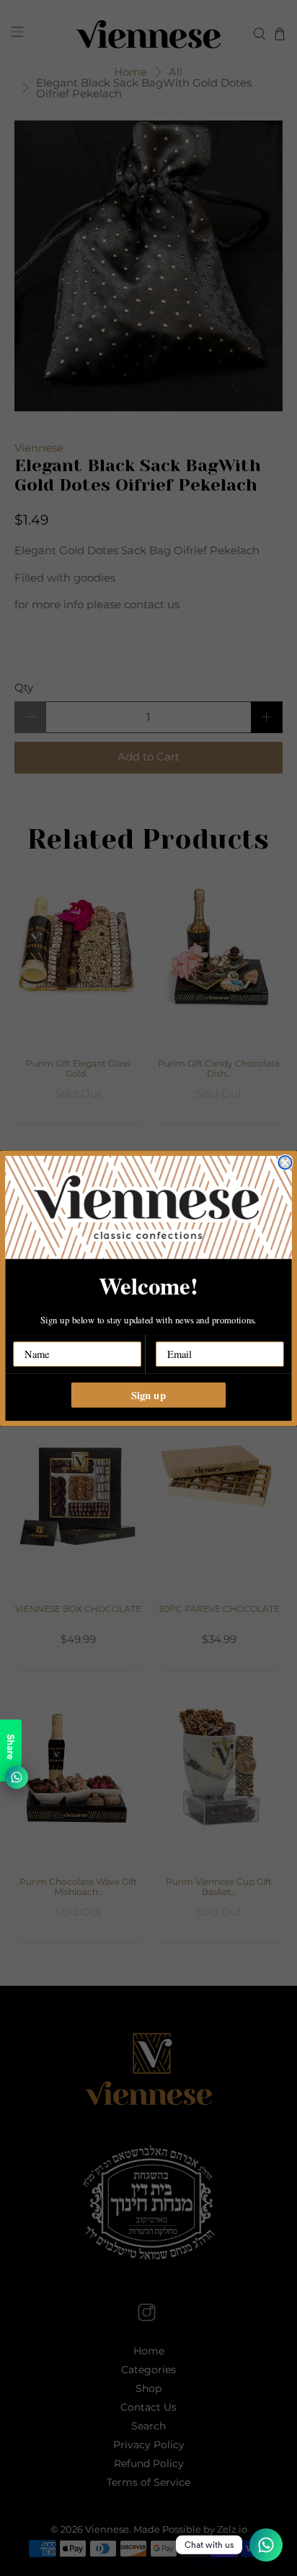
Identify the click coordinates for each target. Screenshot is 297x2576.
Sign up (148, 1394)
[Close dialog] (285, 1162)
